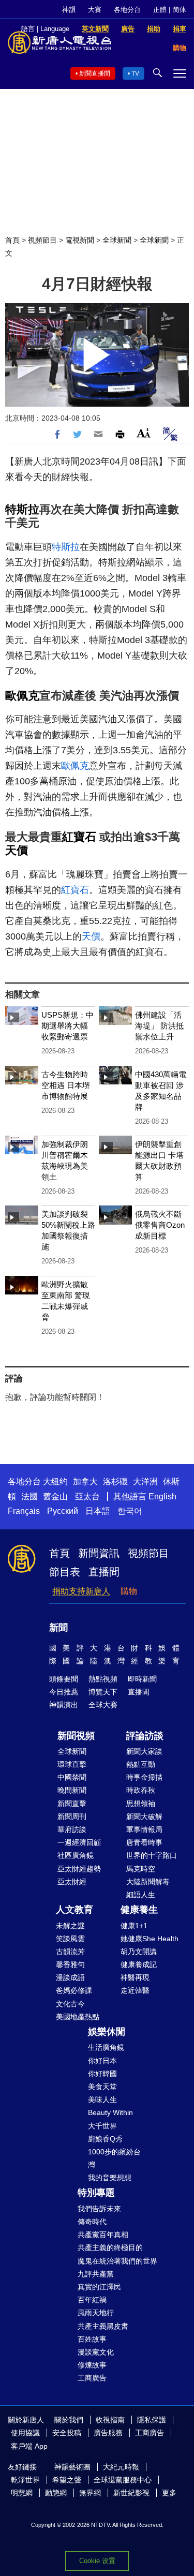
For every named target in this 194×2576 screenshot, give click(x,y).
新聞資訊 (99, 1553)
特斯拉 (22, 509)
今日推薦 (64, 1692)
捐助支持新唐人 (81, 1591)
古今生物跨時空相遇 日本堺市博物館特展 (66, 1085)
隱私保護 (152, 2420)
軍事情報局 (144, 1829)
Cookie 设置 (97, 2561)
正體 (160, 10)
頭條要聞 (64, 1679)
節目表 (65, 1572)
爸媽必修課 (74, 1990)
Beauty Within (110, 2112)
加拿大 (85, 1481)
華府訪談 (72, 1829)
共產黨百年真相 (103, 2235)
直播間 (104, 1572)
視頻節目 (42, 240)
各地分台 (127, 10)
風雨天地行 (96, 2313)
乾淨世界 (25, 2480)
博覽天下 (103, 1692)
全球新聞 (117, 240)
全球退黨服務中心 (123, 2480)
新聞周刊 (72, 1816)
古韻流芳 (70, 1952)
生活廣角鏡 (106, 2047)
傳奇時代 (92, 2222)
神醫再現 (135, 1977)
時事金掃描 (144, 1777)
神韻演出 (64, 1705)
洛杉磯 (115, 1481)
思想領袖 (141, 1804)
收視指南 (110, 2420)
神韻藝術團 (72, 2467)
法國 (29, 1497)
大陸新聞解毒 (148, 1882)
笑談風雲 (70, 1939)
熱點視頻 (103, 1679)
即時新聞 (142, 1679)
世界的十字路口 (152, 1855)
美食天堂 (102, 2087)
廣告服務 (108, 2433)
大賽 (95, 10)
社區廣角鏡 (76, 1855)
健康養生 (139, 1910)
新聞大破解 (144, 1816)
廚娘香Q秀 (105, 2139)
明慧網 (22, 2493)
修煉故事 (92, 2365)
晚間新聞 (72, 1790)
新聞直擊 (72, 1804)
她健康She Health (150, 1939)
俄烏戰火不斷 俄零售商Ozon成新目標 (160, 1225)
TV (135, 73)
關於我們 (69, 2420)
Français (24, 1511)
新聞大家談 (144, 1751)
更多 (169, 2493)
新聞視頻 (76, 1736)
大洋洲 (145, 1481)
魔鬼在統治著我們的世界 (117, 2261)
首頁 (12, 240)
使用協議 (25, 2433)
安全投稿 (67, 2433)
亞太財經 (72, 1882)
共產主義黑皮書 (103, 2326)
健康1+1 (134, 1926)
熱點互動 (141, 1764)
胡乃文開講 (139, 1952)
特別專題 (96, 2193)
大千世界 (102, 2126)
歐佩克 (22, 696)
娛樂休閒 (107, 2032)
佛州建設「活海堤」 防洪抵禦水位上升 (159, 1026)
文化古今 (70, 2004)
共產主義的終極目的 (110, 2247)
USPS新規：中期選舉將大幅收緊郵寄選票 (68, 1026)
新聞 (58, 1628)
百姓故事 (92, 2339)
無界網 (90, 2493)
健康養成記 (139, 1964)
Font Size (144, 433)
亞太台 (87, 1497)
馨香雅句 (70, 1964)
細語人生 (141, 1895)
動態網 (56, 2493)
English (162, 1497)
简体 (180, 10)
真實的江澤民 (99, 2287)
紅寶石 (79, 837)
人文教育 (74, 1910)
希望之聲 (67, 2480)
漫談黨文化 (96, 2352)
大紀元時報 (121, 2467)
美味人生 (102, 2099)
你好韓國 (102, 2074)
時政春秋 (141, 1790)
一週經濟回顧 (79, 1842)
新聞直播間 (95, 73)
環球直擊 (72, 1764)
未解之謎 (70, 1926)
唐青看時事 (144, 1842)
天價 (17, 850)
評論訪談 (145, 1736)
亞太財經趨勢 (79, 1869)
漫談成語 (70, 1977)
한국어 (130, 1511)
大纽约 (55, 1481)
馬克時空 (141, 1869)
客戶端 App (29, 2446)
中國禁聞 (72, 1777)
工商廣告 (92, 2378)
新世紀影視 (131, 2493)
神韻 (69, 10)
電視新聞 (80, 240)
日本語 (98, 1511)
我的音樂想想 (110, 2178)
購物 (129, 1591)
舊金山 (55, 1497)
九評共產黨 (96, 2274)
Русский (63, 1511)
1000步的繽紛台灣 (114, 2158)
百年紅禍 (92, 2300)
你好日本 (102, 2061)
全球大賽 (103, 1705)
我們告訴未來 (99, 2209)
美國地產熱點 (78, 2017)
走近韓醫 (135, 1990)
